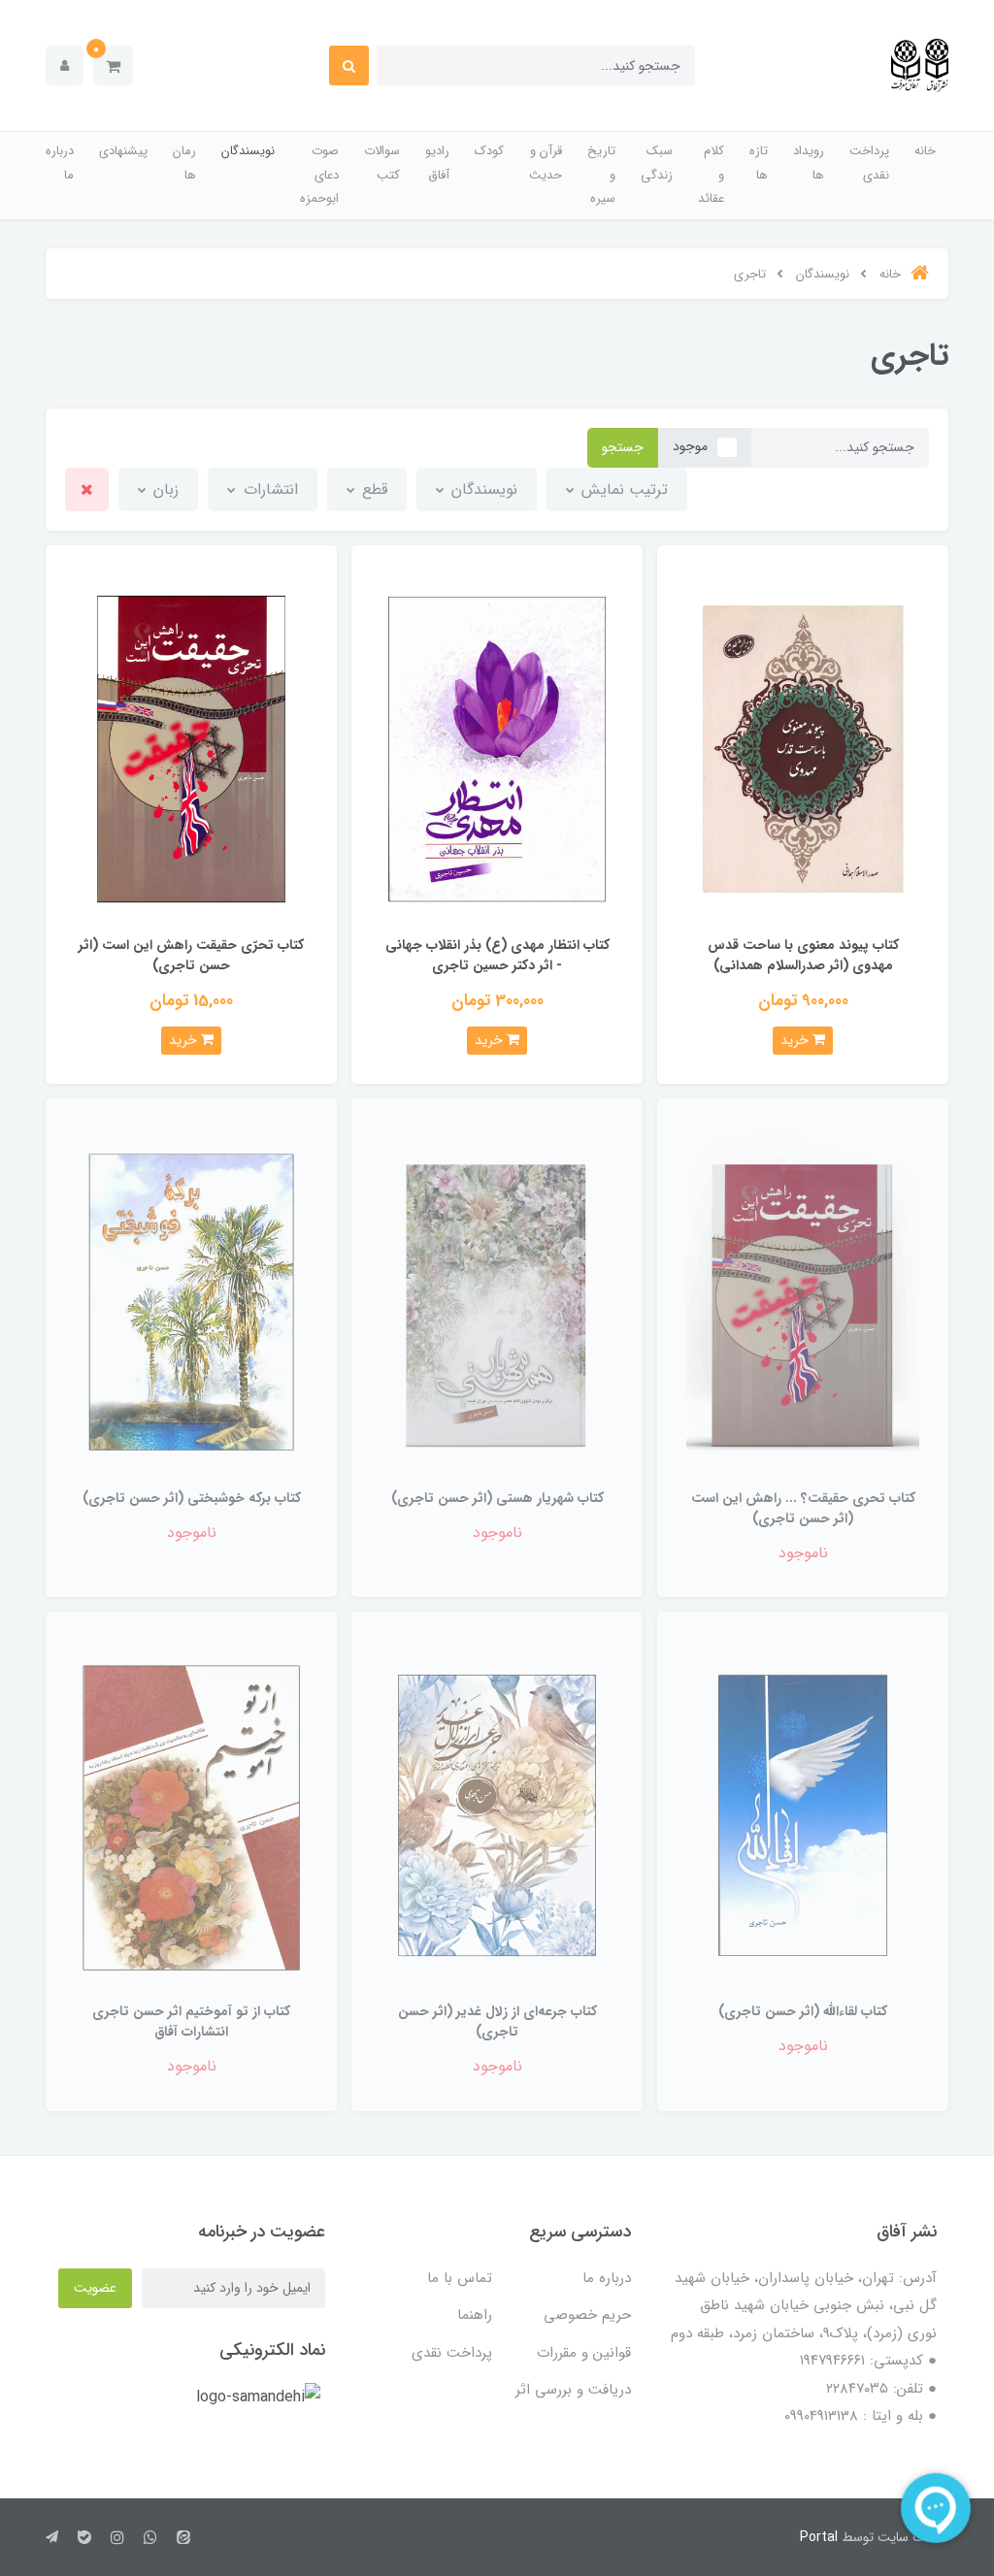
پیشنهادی (123, 151)
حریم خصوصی (587, 2315)
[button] (113, 65)
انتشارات (268, 489)
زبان (164, 489)
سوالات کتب (382, 163)
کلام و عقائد (711, 175)
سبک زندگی (657, 163)
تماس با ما (460, 2278)
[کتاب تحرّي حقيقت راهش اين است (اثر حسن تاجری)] (191, 749)
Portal (819, 2537)
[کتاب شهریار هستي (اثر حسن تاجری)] (497, 1302)
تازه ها (759, 163)
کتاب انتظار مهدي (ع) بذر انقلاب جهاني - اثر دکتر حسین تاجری (497, 955)
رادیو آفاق (437, 163)
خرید (796, 1040)
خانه (925, 151)
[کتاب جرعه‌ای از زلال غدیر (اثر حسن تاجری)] (497, 1815)
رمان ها (184, 163)
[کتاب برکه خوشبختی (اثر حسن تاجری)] (191, 1302)
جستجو (623, 447)
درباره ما (60, 163)
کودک (489, 151)
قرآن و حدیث (546, 163)
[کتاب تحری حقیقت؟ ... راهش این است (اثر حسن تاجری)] (803, 1302)
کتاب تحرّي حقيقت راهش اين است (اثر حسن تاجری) (191, 955)
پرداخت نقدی (869, 163)
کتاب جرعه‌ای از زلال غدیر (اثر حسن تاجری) (497, 2022)
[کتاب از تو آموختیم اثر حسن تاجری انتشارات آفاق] (191, 1815)
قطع (372, 489)
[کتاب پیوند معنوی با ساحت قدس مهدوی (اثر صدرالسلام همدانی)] (803, 749)
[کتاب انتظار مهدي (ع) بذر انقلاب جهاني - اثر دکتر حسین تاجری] (497, 749)
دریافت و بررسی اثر (573, 2390)
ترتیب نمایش (622, 489)
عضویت (95, 2288)
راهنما (475, 2315)
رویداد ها (809, 163)
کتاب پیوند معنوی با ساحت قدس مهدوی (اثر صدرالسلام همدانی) (803, 955)
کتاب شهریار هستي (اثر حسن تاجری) (497, 1498)
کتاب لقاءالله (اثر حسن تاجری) (803, 2011)
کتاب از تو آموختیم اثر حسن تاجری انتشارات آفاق (191, 2022)
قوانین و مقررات (584, 2353)
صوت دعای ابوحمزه (319, 175)
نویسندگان (248, 151)
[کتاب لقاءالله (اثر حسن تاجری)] (803, 1815)
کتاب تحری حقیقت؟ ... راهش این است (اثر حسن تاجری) (803, 1508)
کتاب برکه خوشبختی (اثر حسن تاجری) (192, 1498)
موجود (690, 446)
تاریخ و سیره (601, 175)
